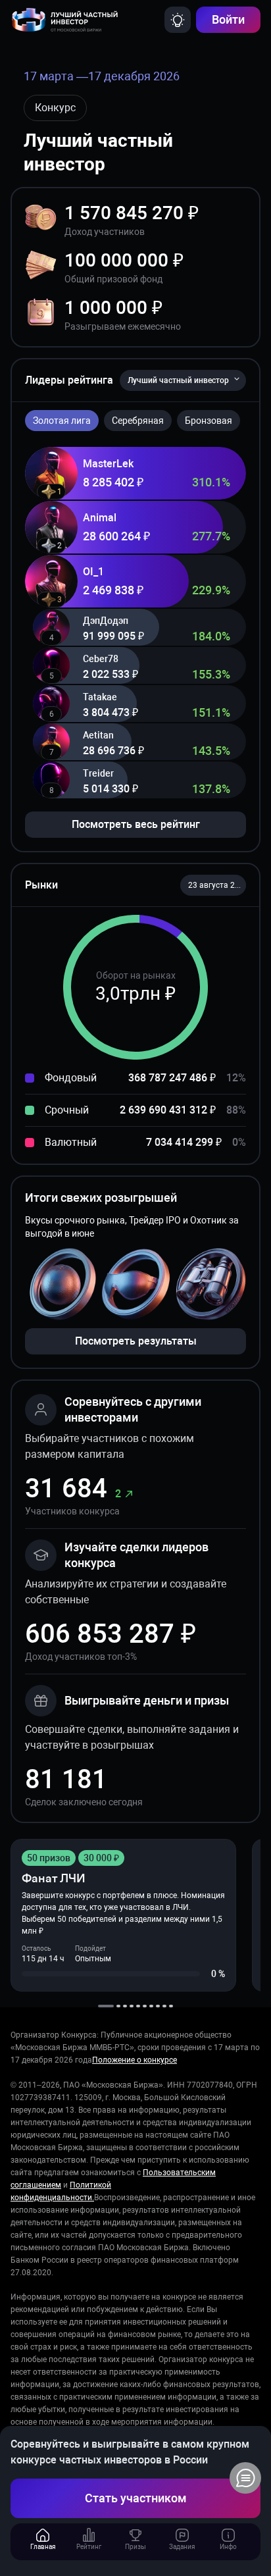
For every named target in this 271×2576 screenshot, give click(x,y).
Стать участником (136, 2498)
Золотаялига (62, 421)
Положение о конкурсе (135, 2060)
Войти (228, 19)
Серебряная (138, 421)
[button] (213, 885)
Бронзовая (209, 421)
